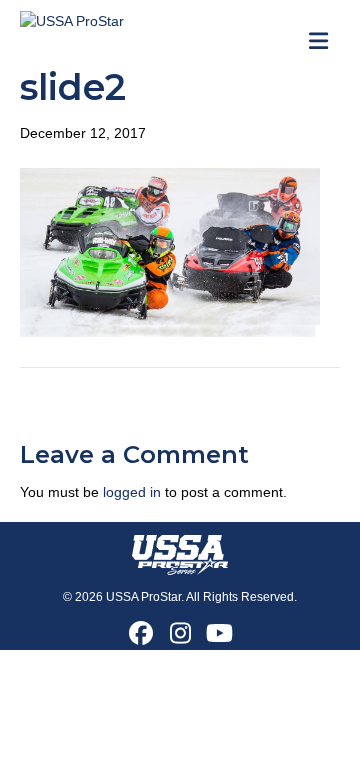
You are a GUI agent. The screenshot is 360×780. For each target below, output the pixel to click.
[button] (141, 633)
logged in (132, 492)
